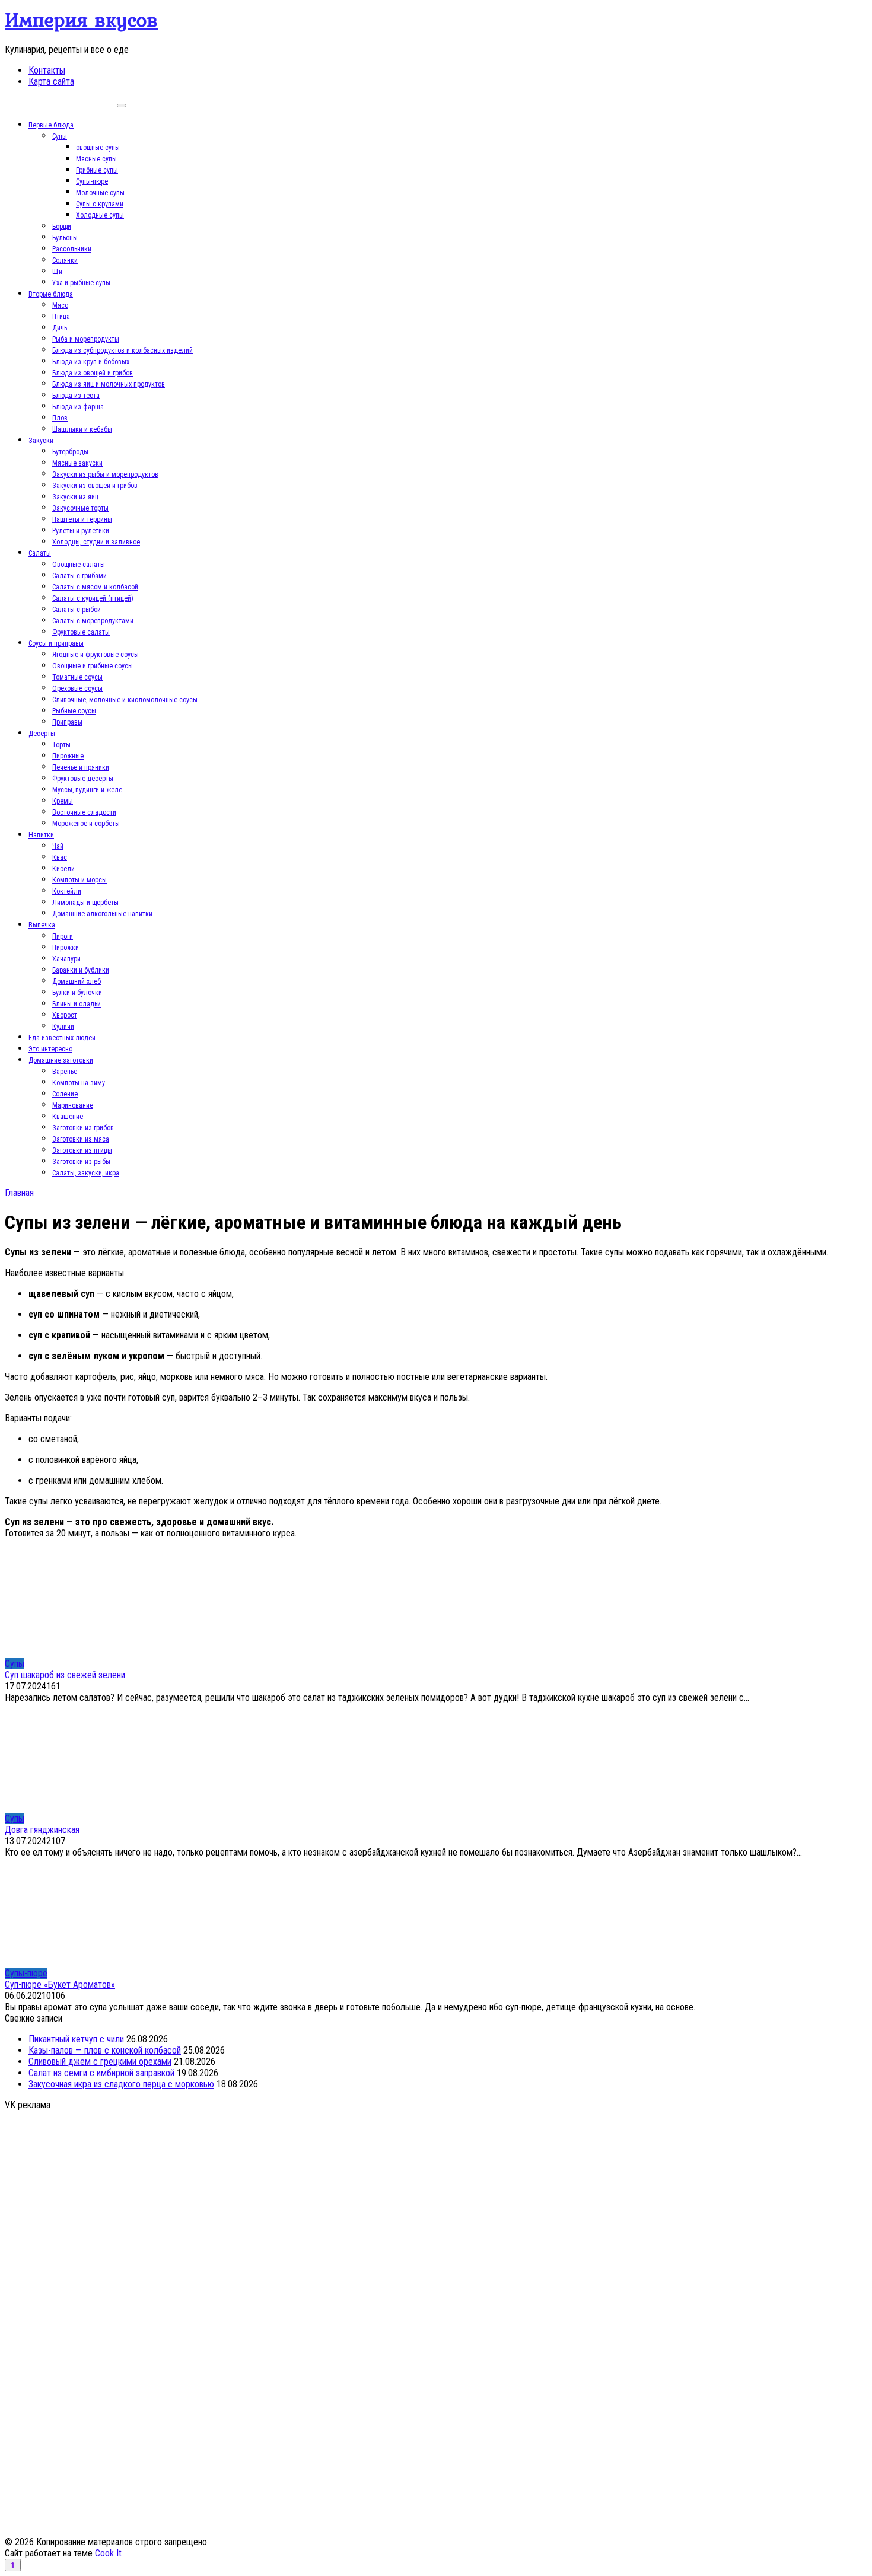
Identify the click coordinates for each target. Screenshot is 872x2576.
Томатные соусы (77, 677)
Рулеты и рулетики (81, 531)
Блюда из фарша (78, 407)
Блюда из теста (76, 396)
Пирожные (68, 756)
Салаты (40, 553)
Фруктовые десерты (83, 779)
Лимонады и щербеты (85, 903)
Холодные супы (100, 215)
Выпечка (42, 925)
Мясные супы (96, 159)
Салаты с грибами (79, 576)
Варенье (65, 1072)
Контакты (47, 70)
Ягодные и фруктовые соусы (96, 655)
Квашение (68, 1117)
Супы (60, 136)
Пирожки (66, 948)
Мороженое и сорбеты (86, 824)
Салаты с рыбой (77, 610)
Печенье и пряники (81, 767)
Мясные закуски (77, 463)
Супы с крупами (100, 204)
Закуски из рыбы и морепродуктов (105, 474)
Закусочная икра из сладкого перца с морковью (121, 2084)
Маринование (73, 1105)
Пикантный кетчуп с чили (76, 2039)
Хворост (65, 1015)
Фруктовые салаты (81, 632)
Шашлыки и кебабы (82, 429)
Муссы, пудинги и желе (87, 790)
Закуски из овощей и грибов (95, 486)
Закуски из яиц (75, 497)
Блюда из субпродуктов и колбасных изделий (122, 350)
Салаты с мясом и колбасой (95, 587)
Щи (57, 272)
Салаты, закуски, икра (86, 1173)
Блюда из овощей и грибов (93, 373)
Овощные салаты (79, 565)
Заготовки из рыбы (81, 1162)
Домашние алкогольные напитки (102, 914)
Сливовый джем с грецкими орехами (100, 2062)
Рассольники (72, 249)
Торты (61, 745)
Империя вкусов (81, 20)
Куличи (63, 1026)
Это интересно (50, 1049)
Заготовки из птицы (82, 1150)
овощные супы (98, 148)
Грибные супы (97, 170)
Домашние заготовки (61, 1060)
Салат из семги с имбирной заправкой (101, 2073)
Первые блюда (51, 125)
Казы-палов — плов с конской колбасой (105, 2050)
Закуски (41, 441)
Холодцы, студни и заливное (96, 542)
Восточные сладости (84, 812)
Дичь (60, 328)
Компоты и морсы (79, 880)
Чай (58, 846)
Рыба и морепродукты (86, 339)
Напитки (41, 835)
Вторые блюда (51, 294)
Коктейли (67, 891)
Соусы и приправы (56, 643)
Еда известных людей (62, 1038)
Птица (61, 317)
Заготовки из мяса (81, 1139)
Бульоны (65, 238)
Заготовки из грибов (83, 1128)
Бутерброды (70, 452)
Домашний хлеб (77, 981)
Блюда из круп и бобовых (91, 362)
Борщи (62, 227)
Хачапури (66, 959)
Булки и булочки (77, 993)
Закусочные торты (80, 508)
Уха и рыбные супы (81, 283)
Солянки (65, 260)
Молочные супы (100, 193)
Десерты (42, 734)
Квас (60, 857)
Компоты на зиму (79, 1083)
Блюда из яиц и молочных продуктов (109, 384)
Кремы (63, 801)
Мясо (60, 305)
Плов (60, 418)
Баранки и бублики (81, 970)
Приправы (67, 722)
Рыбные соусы (74, 711)
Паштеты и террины (82, 519)
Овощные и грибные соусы (93, 666)
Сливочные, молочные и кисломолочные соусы (125, 700)
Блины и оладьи (77, 1004)
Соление (65, 1094)
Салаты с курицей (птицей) (93, 598)
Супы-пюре (92, 181)
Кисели (63, 869)
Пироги (63, 936)
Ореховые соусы (77, 688)
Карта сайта (51, 82)
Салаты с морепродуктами (93, 621)
